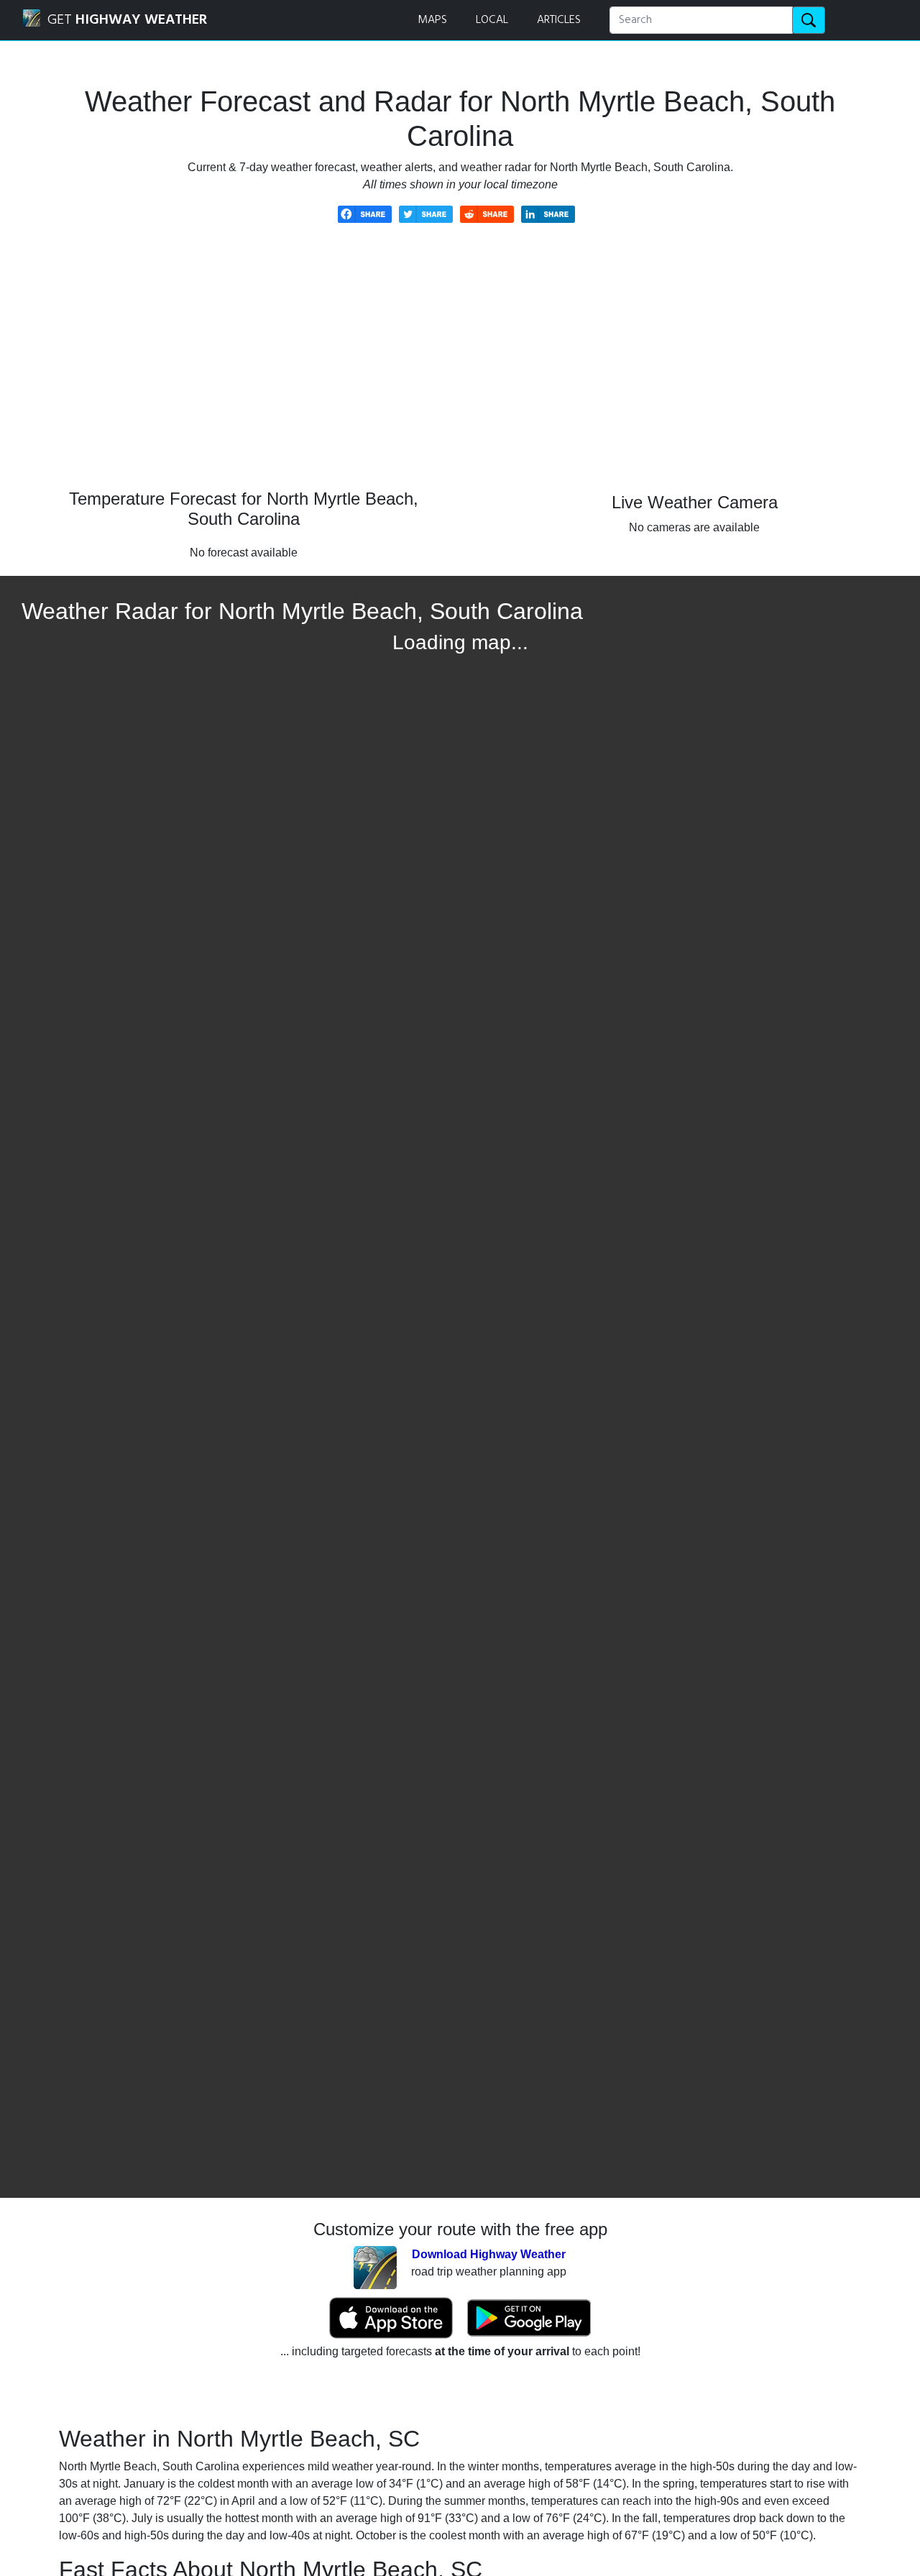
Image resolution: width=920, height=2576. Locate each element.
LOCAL (492, 20)
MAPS (432, 20)
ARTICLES (559, 20)
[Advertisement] (460, 367)
